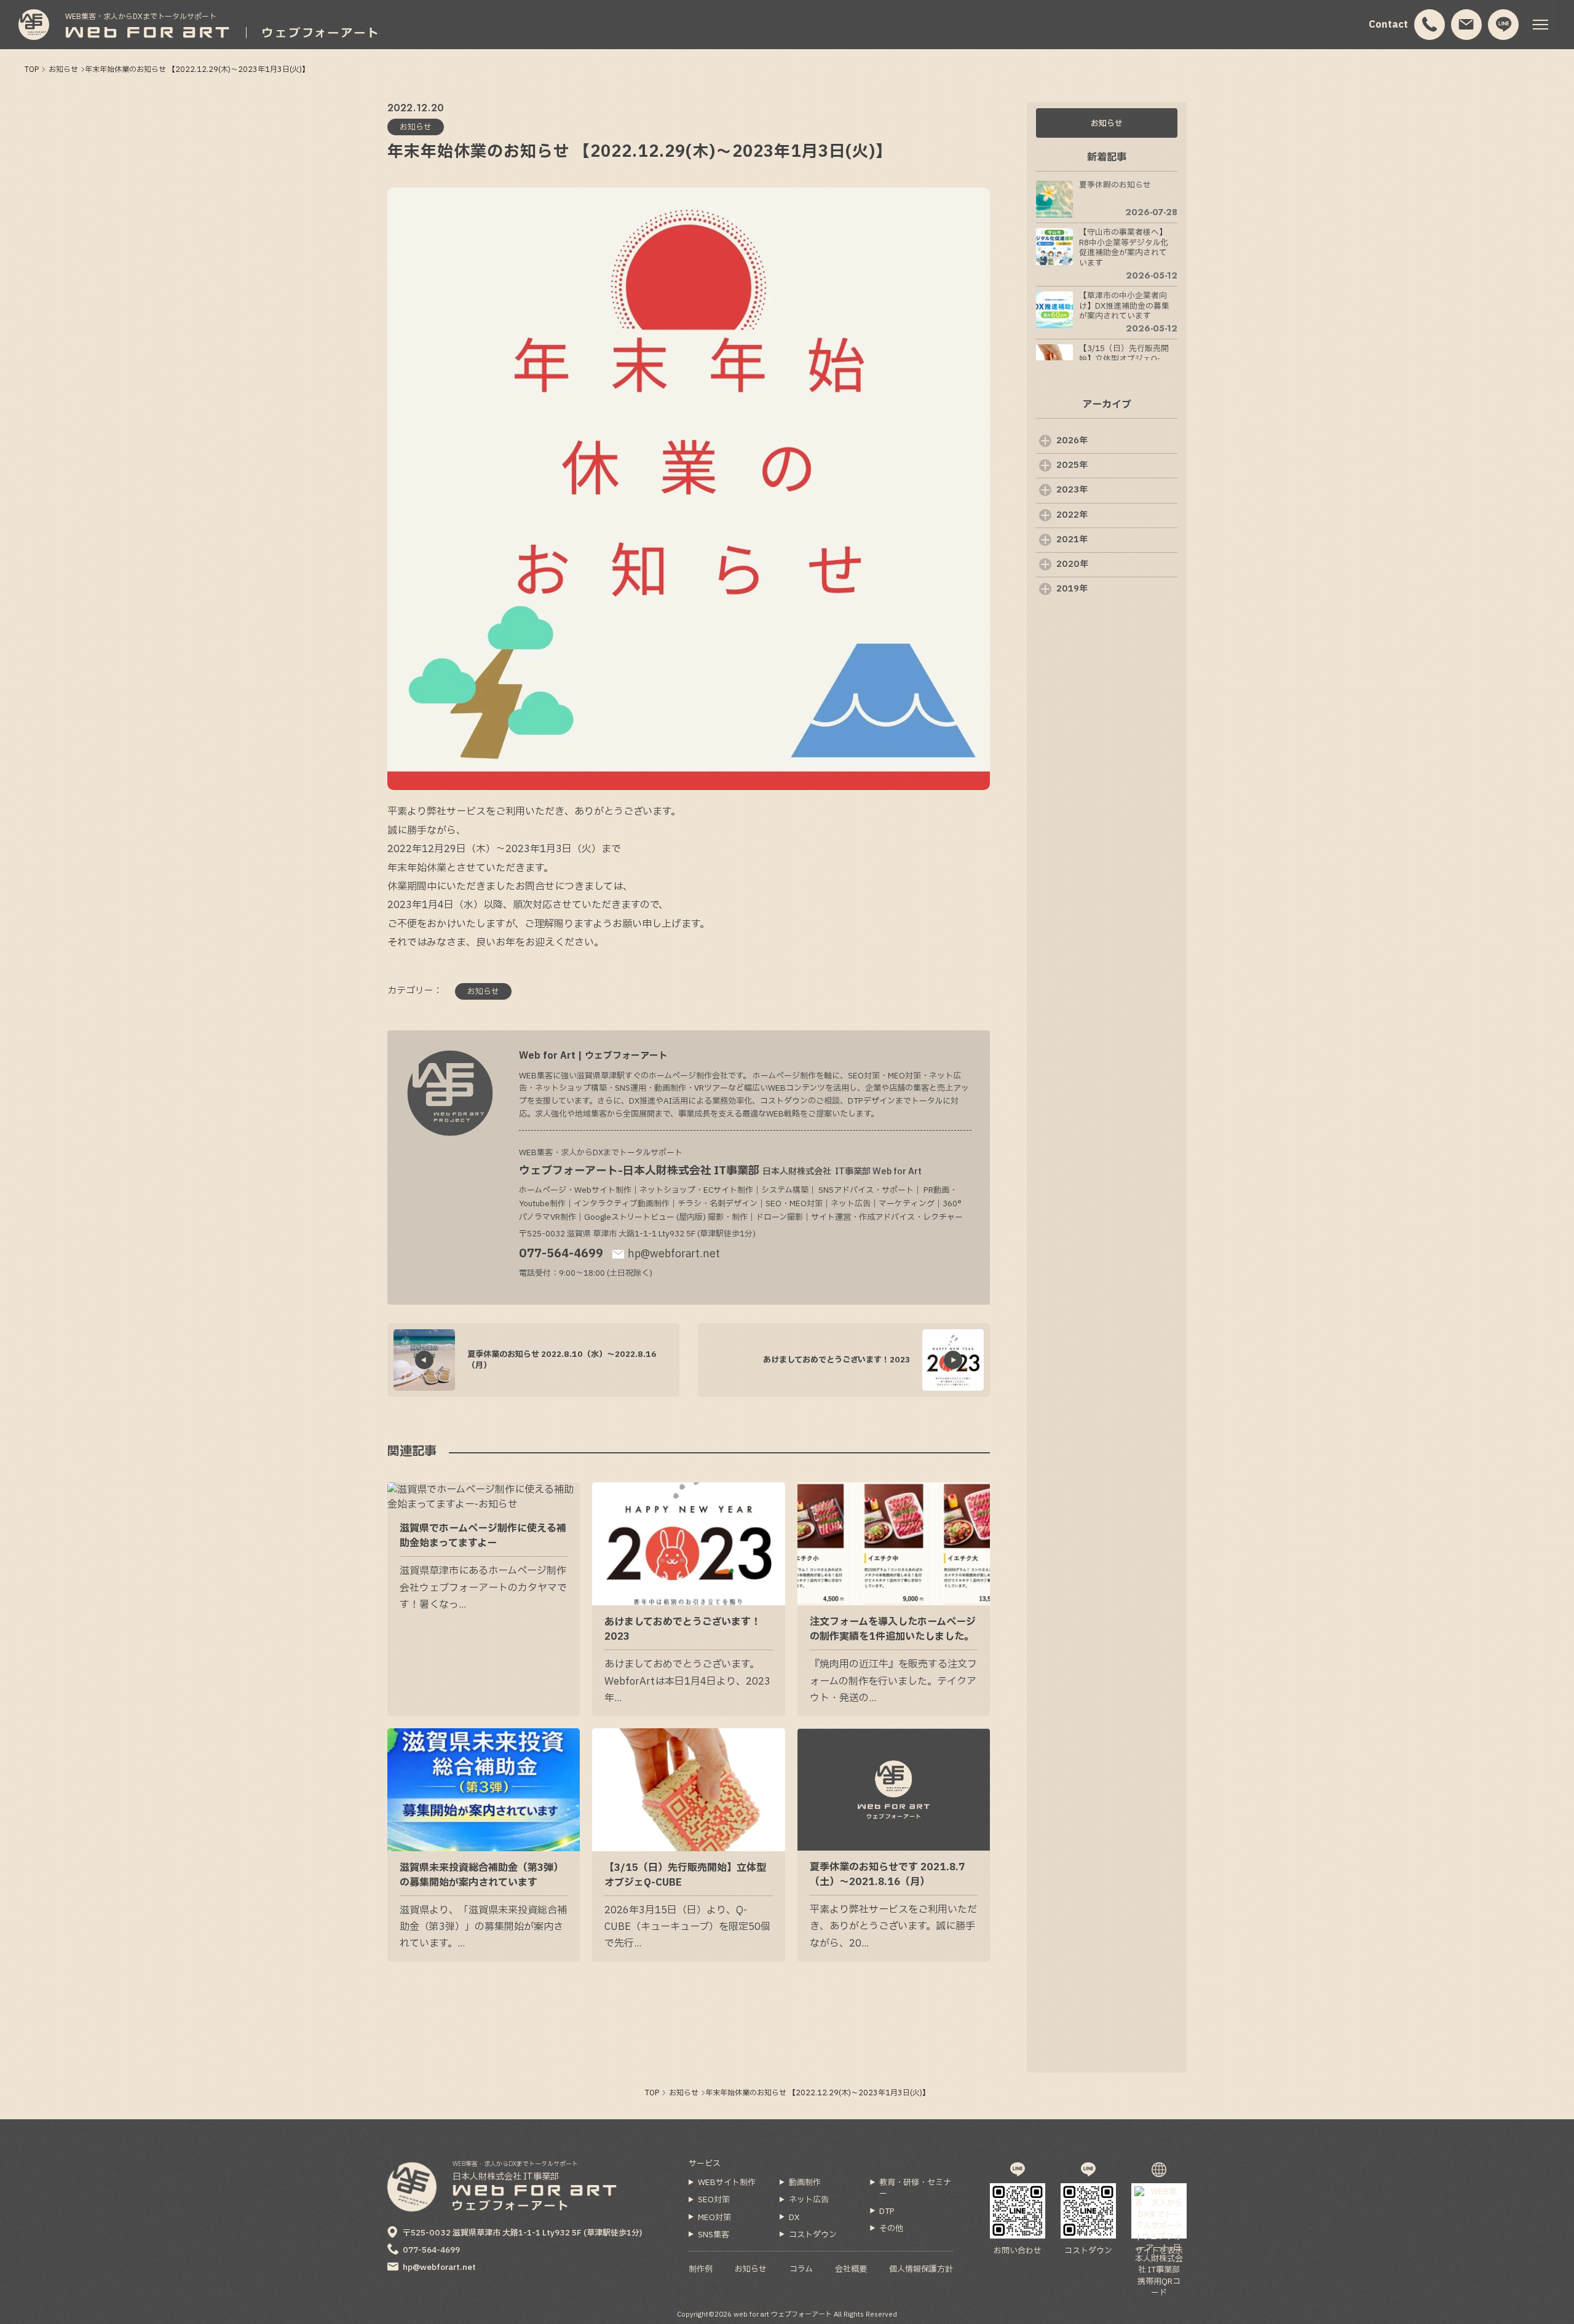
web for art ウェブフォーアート (783, 2314)
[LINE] (1504, 25)
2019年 (1072, 589)
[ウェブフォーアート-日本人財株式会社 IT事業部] (34, 25)
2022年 (1072, 515)
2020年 (1072, 564)
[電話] (1430, 25)
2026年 (1072, 441)
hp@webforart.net (674, 1254)
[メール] (1467, 25)
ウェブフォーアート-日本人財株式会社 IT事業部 (720, 1171)
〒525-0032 (522, 2233)
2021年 (1072, 539)
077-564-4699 (561, 1254)
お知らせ (1107, 124)
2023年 (1072, 490)
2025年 (1072, 465)
